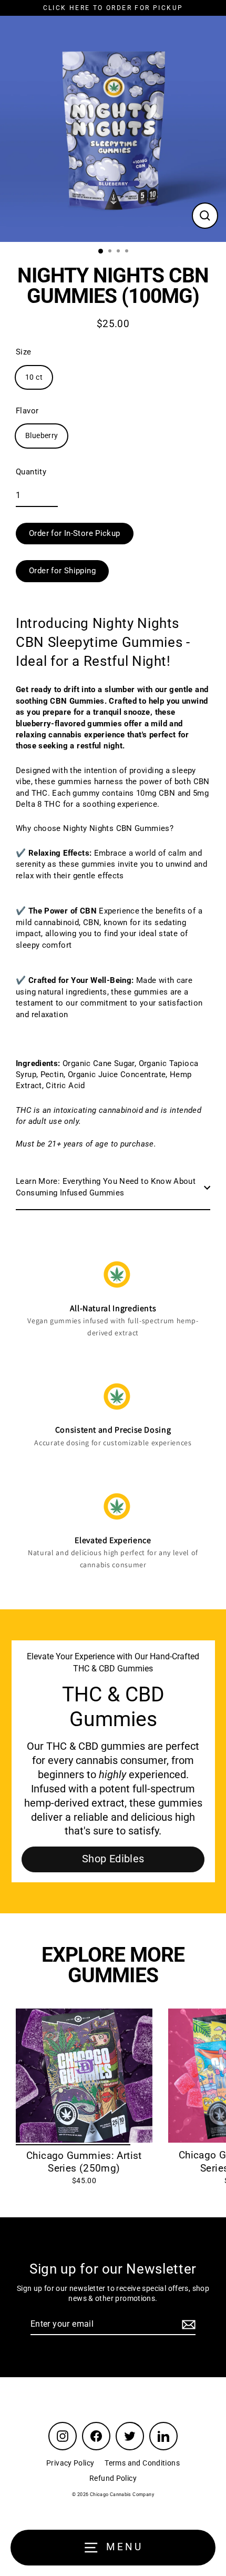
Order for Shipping (62, 571)
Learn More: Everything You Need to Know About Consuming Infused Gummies (106, 1187)
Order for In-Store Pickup (75, 533)
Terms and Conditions (142, 2463)
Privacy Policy (70, 2463)
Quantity (31, 472)
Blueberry (42, 435)
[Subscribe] (187, 2325)
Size (24, 352)
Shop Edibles (113, 1859)
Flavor (27, 411)
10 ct (34, 377)
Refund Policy (113, 2478)
